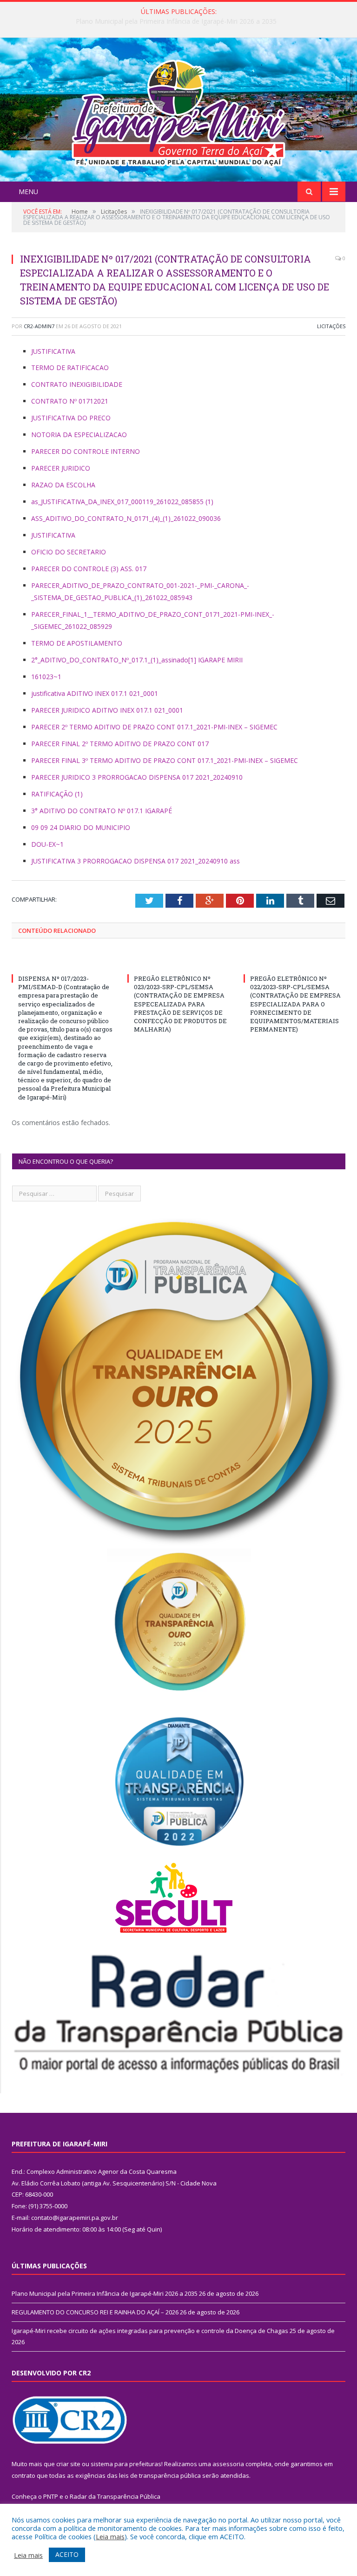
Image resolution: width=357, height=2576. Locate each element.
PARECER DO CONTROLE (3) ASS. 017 (89, 569)
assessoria (228, 2464)
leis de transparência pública (160, 2475)
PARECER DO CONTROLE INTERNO (86, 451)
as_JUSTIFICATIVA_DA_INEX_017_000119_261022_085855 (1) (122, 502)
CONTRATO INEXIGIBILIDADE (77, 384)
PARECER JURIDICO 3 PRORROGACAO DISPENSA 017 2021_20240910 (137, 777)
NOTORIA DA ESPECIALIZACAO (79, 435)
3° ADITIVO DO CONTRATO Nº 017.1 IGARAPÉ (102, 811)
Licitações (331, 326)
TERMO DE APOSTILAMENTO (77, 643)
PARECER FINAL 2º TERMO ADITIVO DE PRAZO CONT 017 (120, 744)
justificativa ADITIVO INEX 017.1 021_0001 (95, 693)
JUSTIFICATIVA (53, 351)
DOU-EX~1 (47, 844)
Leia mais (110, 2536)
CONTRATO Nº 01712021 (70, 401)
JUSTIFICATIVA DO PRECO (71, 418)
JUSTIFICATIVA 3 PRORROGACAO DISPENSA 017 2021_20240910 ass (136, 861)
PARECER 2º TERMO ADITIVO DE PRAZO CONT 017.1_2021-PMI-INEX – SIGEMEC (154, 727)
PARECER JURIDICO (61, 468)
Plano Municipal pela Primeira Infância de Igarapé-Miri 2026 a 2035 (105, 2293)
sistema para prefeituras (126, 2464)
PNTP (51, 2496)
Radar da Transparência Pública (115, 2496)
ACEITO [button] (67, 2554)
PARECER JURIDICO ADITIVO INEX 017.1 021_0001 (107, 710)
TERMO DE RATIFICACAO (70, 368)
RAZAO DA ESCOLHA (63, 485)
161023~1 (46, 677)
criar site (68, 2464)
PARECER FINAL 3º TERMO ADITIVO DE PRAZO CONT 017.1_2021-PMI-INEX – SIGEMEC (165, 760)
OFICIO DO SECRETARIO (69, 552)
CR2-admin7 (39, 326)
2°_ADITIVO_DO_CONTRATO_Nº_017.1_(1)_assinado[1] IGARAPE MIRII (137, 660)
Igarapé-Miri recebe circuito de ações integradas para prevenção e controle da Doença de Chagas (150, 2331)
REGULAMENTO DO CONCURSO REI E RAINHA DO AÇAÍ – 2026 (176, 21)
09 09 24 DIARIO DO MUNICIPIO (81, 827)
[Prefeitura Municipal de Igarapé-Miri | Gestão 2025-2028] (178, 111)
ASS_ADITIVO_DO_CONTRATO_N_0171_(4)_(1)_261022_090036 (126, 518)
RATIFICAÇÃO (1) (57, 794)
